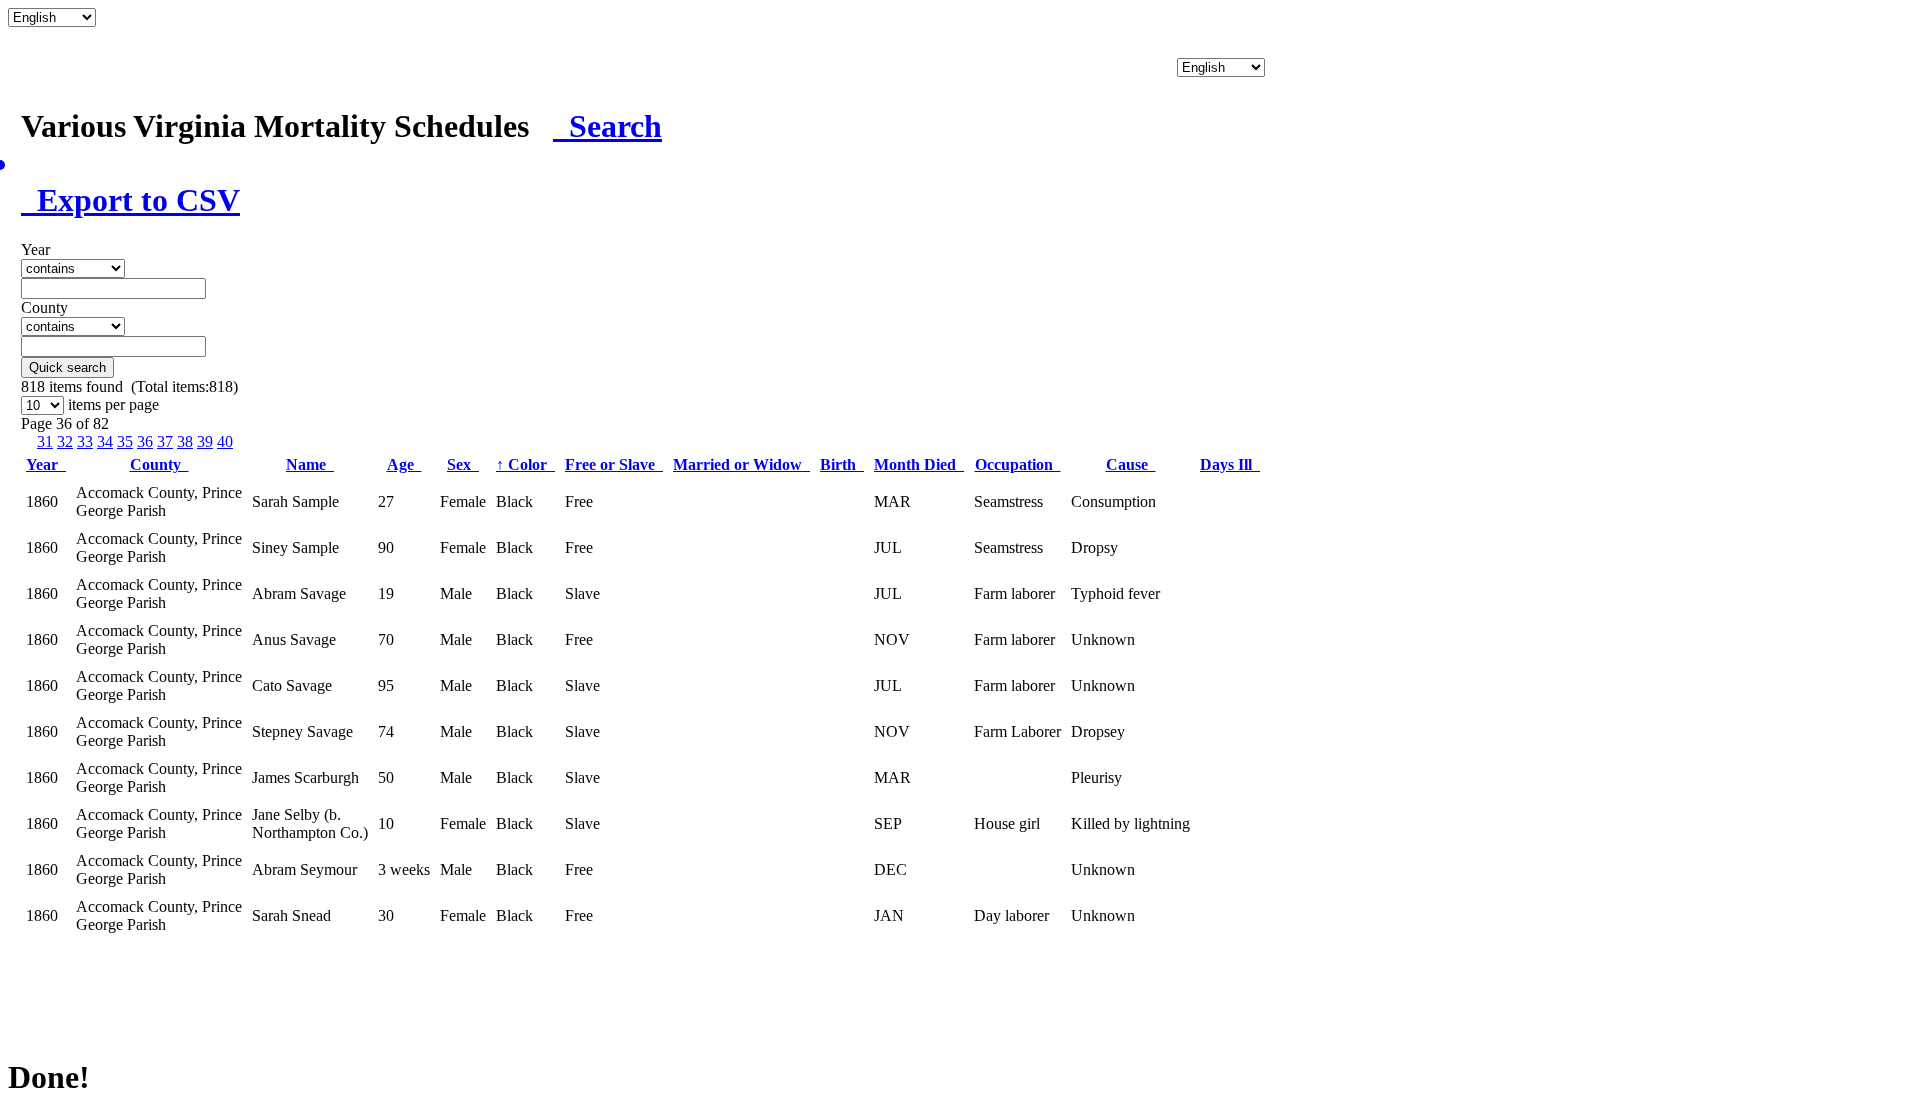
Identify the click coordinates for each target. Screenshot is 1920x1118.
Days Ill (1230, 464)
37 (165, 441)
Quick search (67, 367)
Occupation (1018, 464)
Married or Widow (741, 464)
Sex (463, 464)
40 (225, 441)
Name (310, 464)
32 (65, 441)
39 (205, 441)
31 (45, 441)
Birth (842, 464)
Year (46, 464)
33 (85, 441)
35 (125, 441)
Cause (1131, 464)
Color (525, 464)
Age (404, 464)
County (159, 464)
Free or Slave (614, 464)
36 (145, 441)
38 (185, 441)
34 (105, 441)
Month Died (919, 464)
